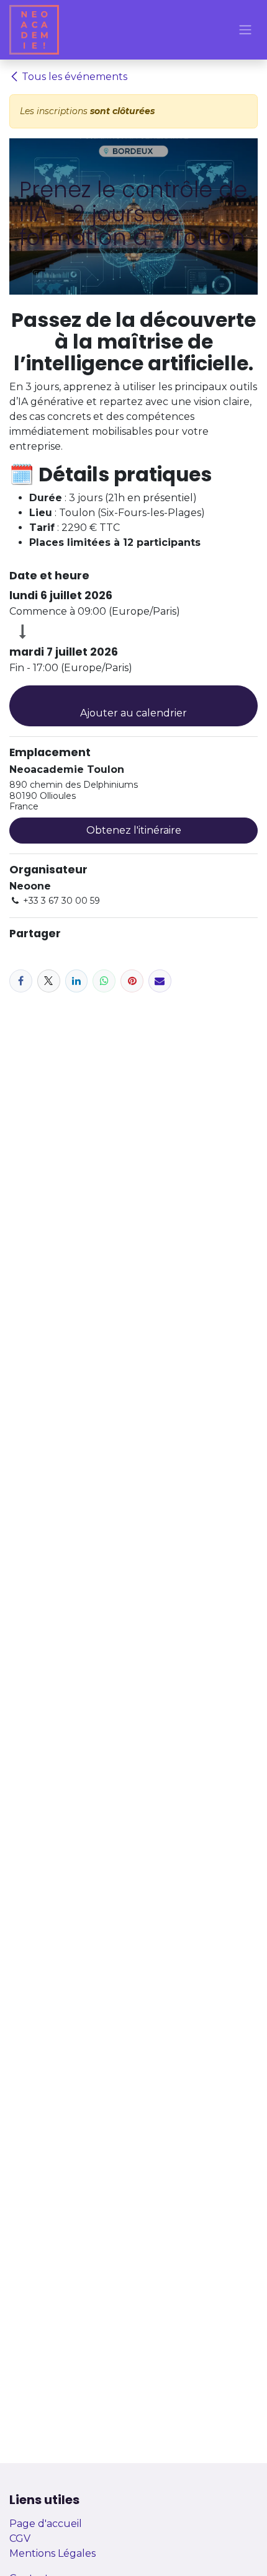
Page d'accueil (46, 2524)
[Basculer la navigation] (245, 30)
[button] (133, 706)
